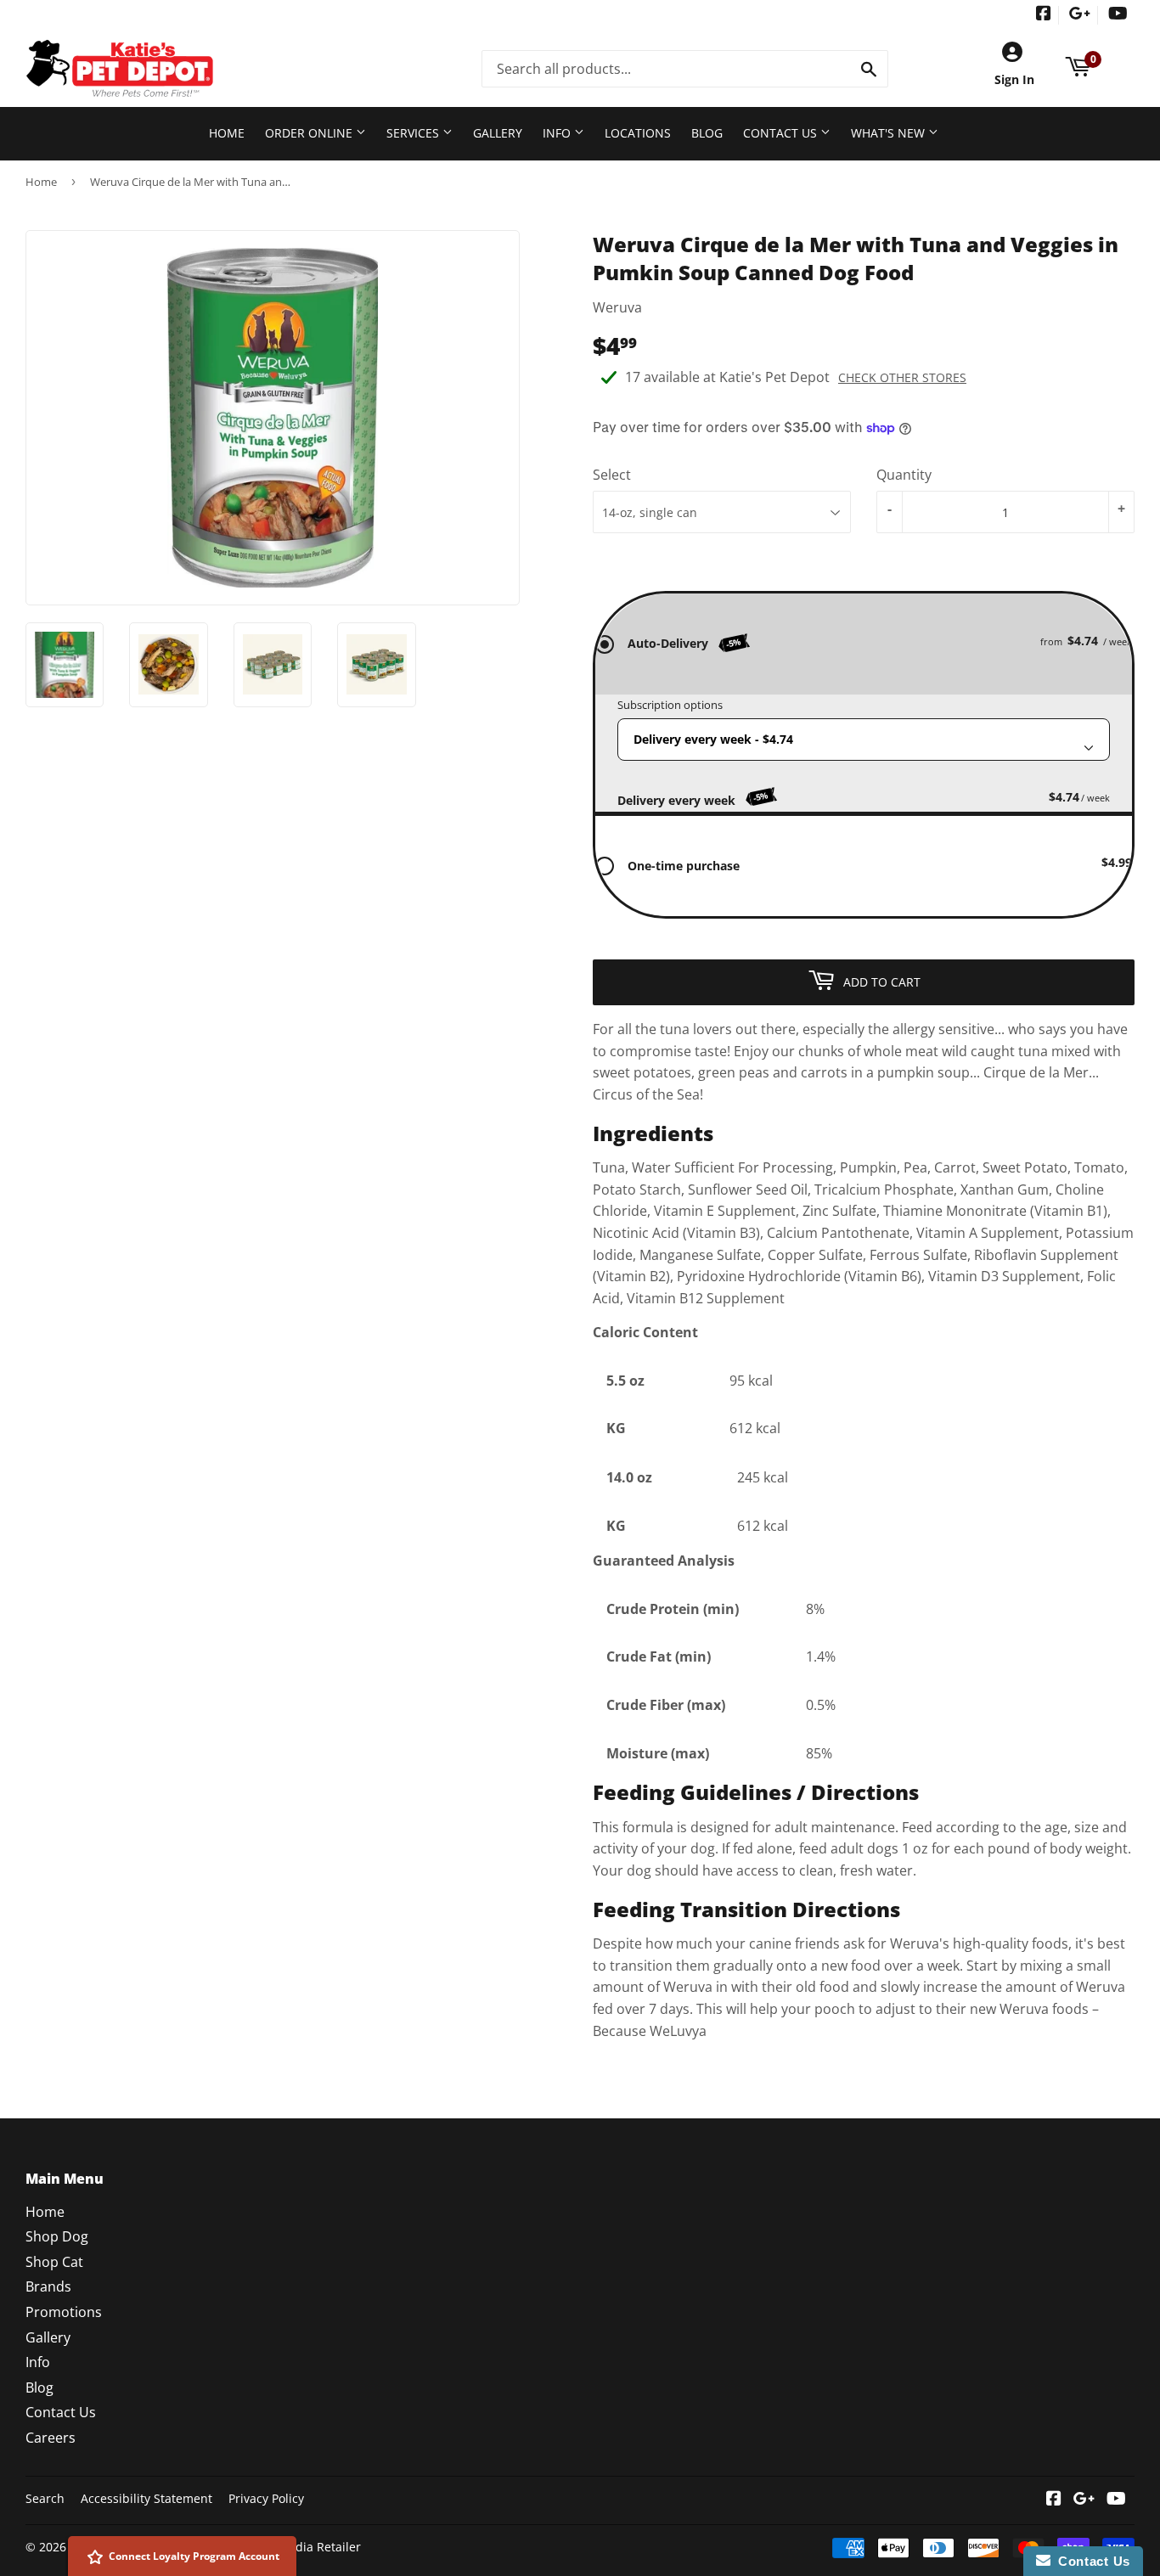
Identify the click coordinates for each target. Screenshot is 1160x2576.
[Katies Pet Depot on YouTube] (1118, 15)
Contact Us (782, 133)
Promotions (64, 2312)
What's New (890, 133)
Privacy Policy (266, 2498)
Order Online (310, 133)
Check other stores (902, 377)
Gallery (498, 133)
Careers (51, 2438)
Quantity (904, 475)
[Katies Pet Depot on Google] (1080, 15)
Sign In (1014, 79)
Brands (48, 2286)
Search (45, 2498)
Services (414, 133)
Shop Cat (54, 2262)
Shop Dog (57, 2236)
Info (558, 133)
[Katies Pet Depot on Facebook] (1044, 15)
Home (227, 133)
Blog (707, 133)
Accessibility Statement (146, 2498)
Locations (638, 133)
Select (612, 475)
